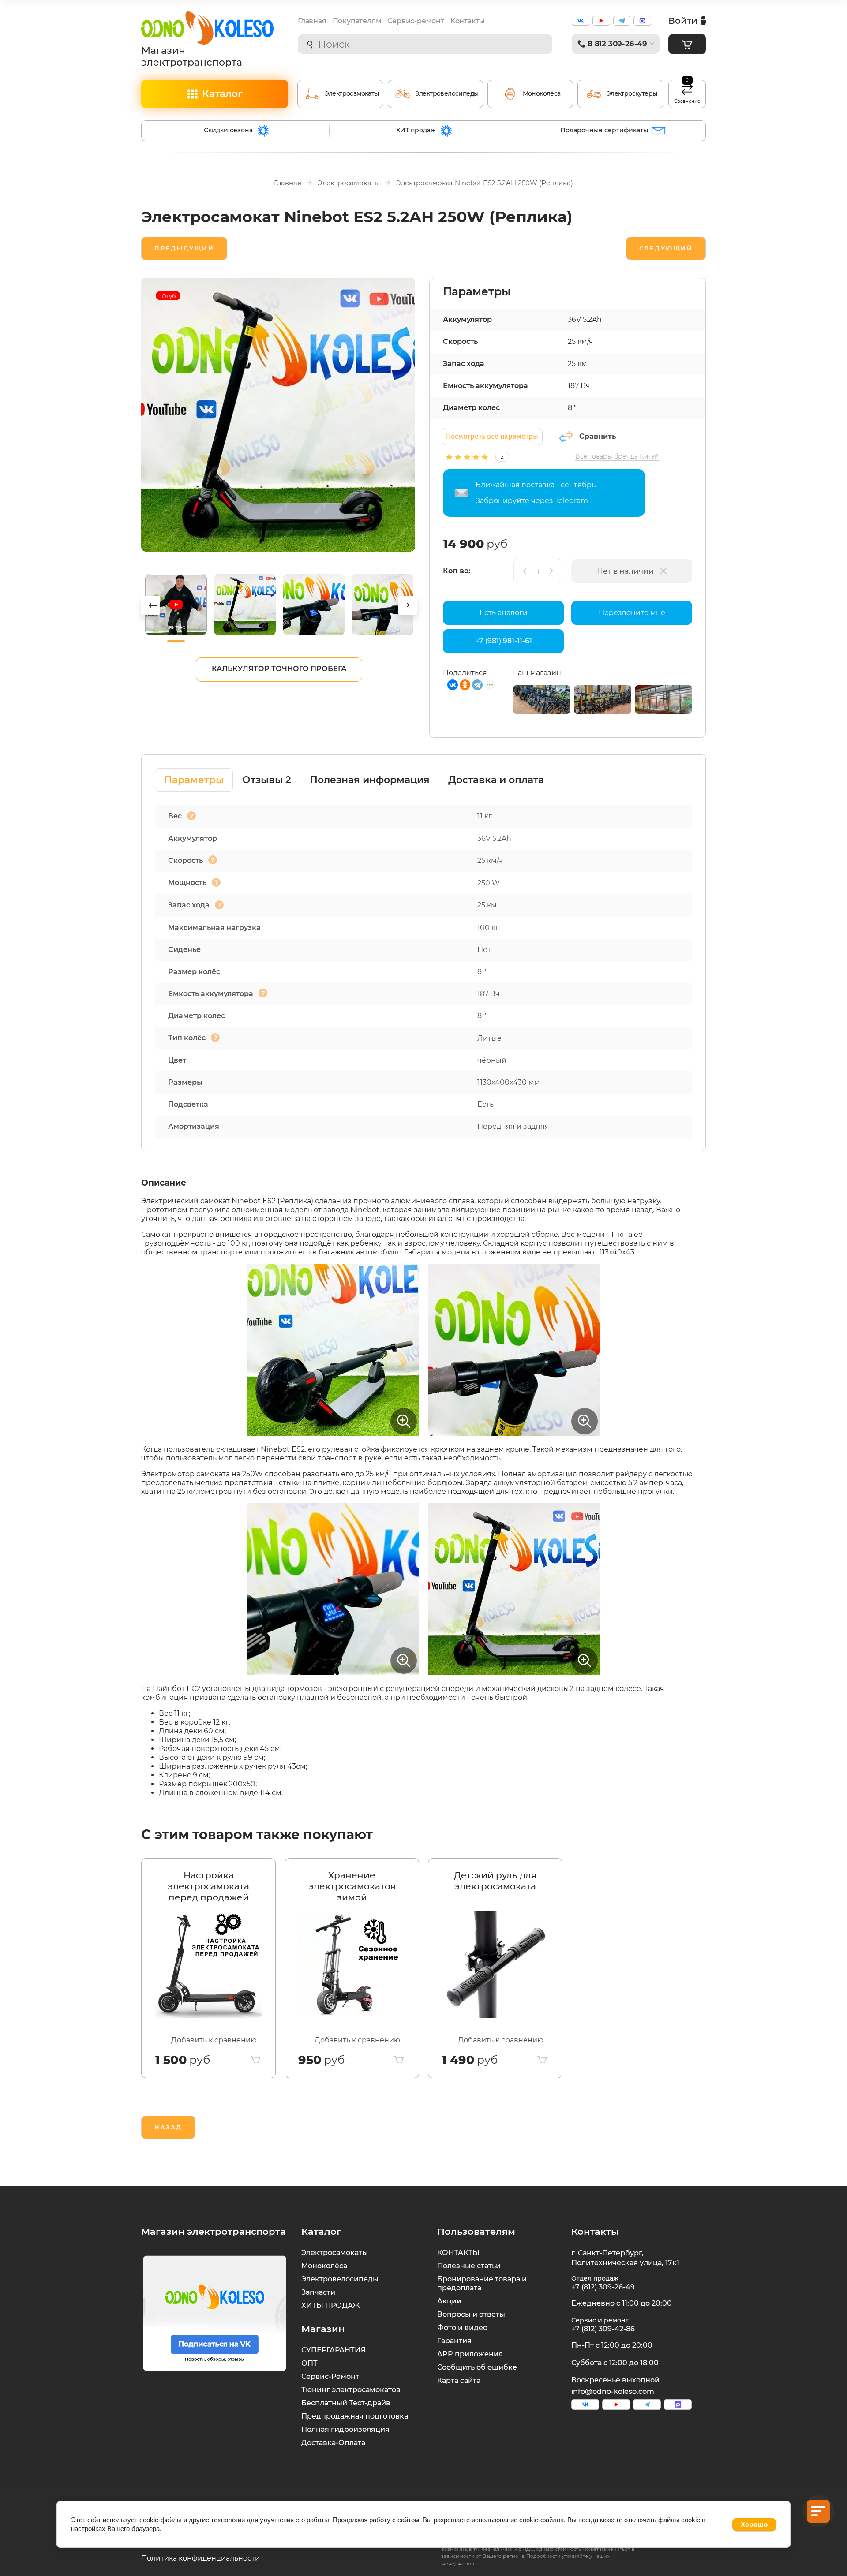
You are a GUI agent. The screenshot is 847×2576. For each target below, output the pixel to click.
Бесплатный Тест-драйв (346, 2403)
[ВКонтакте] (453, 685)
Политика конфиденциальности (201, 2558)
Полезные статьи (469, 2266)
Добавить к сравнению (214, 2040)
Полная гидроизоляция (345, 2429)
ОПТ (309, 2363)
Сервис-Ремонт (330, 2376)
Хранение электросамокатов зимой (352, 1886)
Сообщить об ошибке (477, 2367)
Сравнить (598, 436)
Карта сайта (459, 2380)
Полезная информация (370, 780)
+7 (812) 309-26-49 (603, 2287)
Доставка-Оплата (333, 2443)
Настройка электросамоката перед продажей (208, 1886)
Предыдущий (184, 248)
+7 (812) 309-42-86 (603, 2329)
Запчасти (318, 2292)
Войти (683, 21)
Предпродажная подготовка (355, 2416)
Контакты (468, 21)
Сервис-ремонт (416, 21)
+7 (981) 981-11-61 (504, 641)
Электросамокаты (335, 2253)
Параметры (194, 780)
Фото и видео (462, 2328)
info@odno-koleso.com (613, 2391)
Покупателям (357, 21)
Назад (168, 2127)
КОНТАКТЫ (458, 2253)
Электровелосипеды (340, 2279)
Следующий (666, 248)
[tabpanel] (208, 1968)
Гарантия (454, 2341)
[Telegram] (477, 685)
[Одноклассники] (465, 685)
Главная (312, 21)
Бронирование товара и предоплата (482, 2283)
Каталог (222, 94)
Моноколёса (324, 2266)
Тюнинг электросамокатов (351, 2390)
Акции (449, 2301)
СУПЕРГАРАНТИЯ (334, 2350)
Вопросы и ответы (471, 2314)
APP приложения (470, 2354)
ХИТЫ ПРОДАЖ (330, 2305)
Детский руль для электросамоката (495, 1881)
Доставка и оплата (496, 780)
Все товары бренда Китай (617, 456)
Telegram (572, 501)
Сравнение (687, 92)
